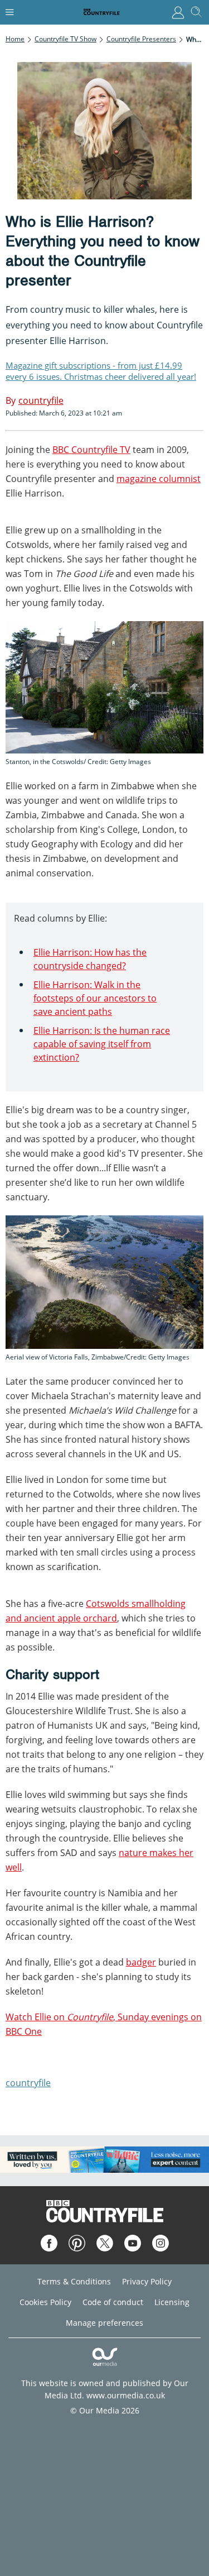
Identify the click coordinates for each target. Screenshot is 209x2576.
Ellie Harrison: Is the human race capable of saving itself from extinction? (102, 1044)
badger (141, 1962)
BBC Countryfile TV (91, 450)
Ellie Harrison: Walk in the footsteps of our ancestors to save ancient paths (95, 998)
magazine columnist (159, 479)
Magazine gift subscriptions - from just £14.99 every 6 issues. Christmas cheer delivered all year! (101, 371)
